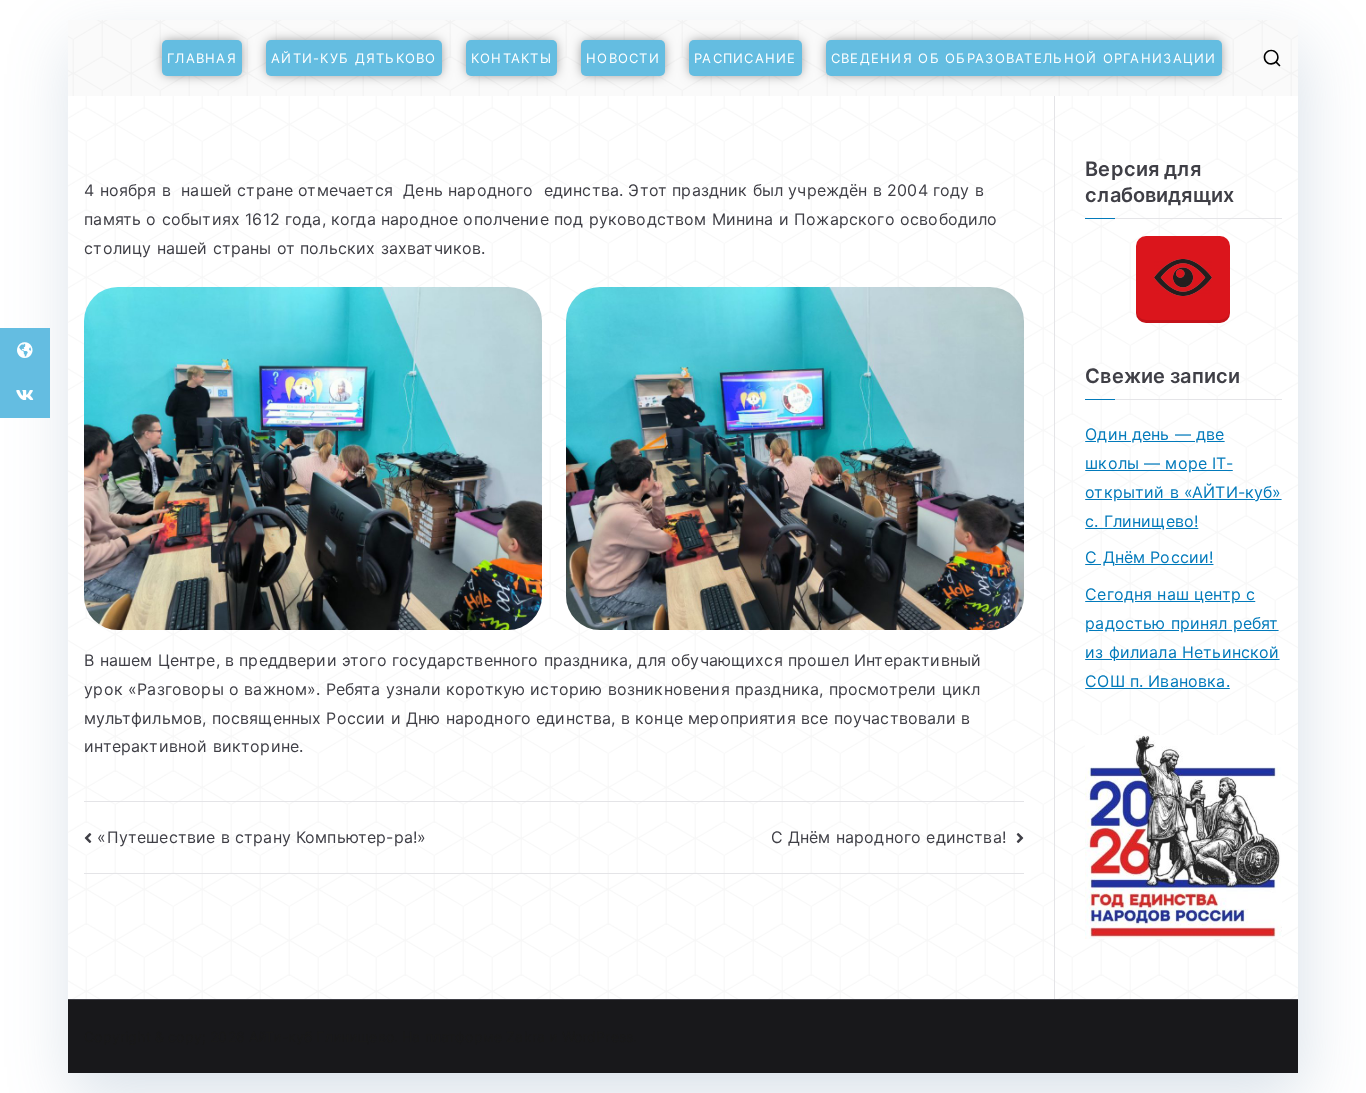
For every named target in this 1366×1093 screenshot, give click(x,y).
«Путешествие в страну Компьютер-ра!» (261, 837)
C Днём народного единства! (891, 837)
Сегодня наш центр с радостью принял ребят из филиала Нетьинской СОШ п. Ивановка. (1182, 637)
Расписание (745, 58)
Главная (202, 58)
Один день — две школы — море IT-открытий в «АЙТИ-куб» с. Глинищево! (1183, 477)
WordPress (597, 1036)
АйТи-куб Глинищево (321, 1036)
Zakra (525, 1036)
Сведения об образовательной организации (1024, 58)
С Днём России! (1149, 557)
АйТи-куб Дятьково (354, 58)
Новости (623, 58)
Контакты (511, 58)
